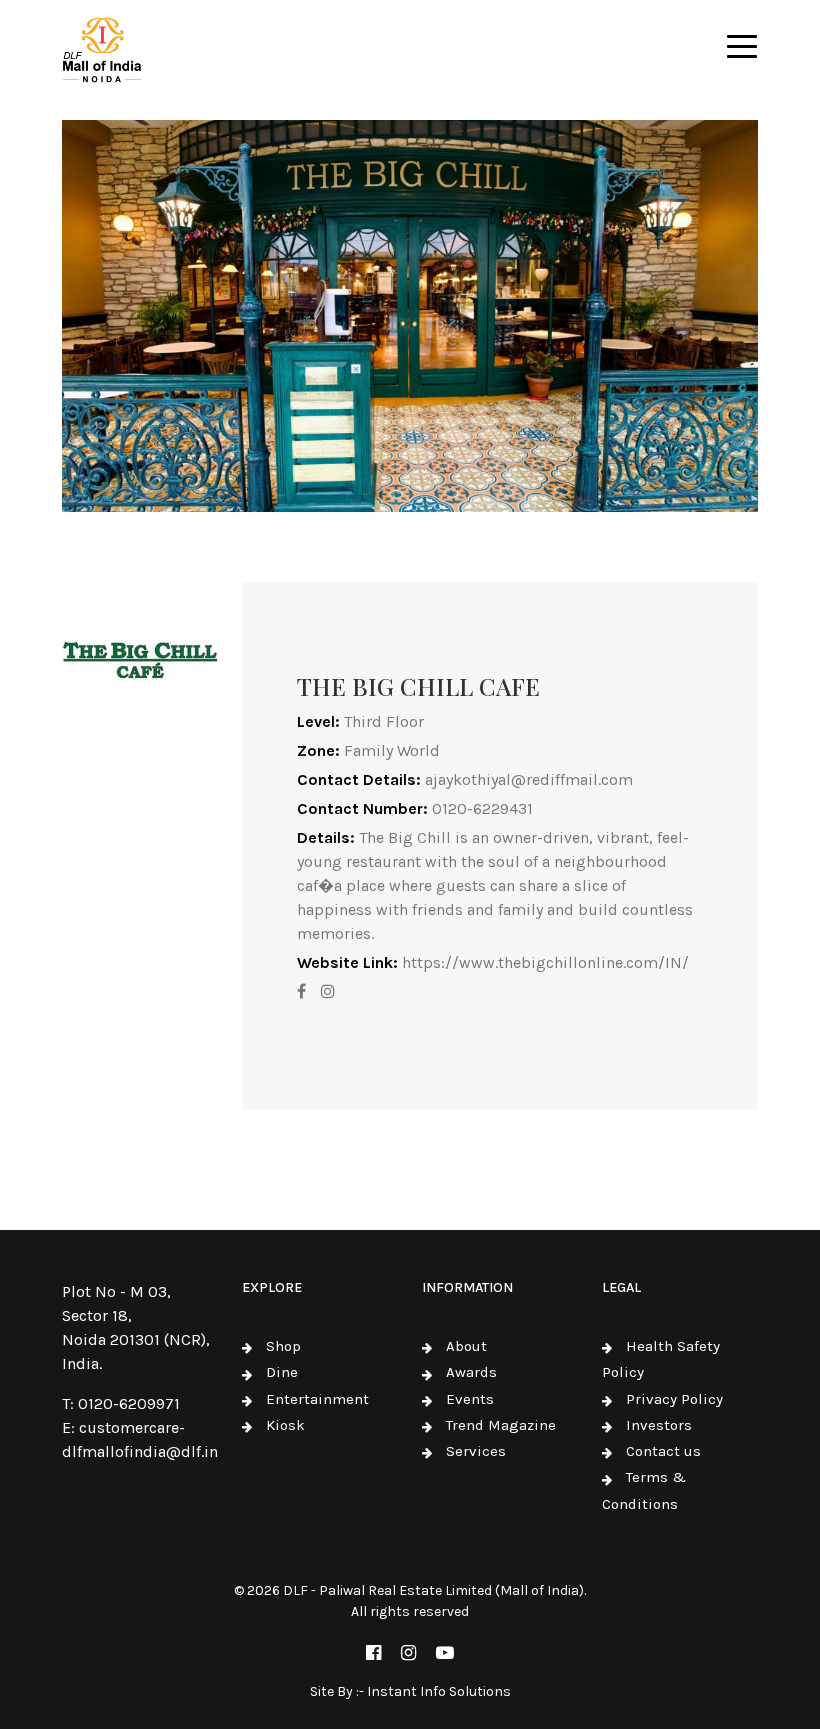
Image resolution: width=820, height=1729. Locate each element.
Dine (282, 1372)
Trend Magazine (501, 1425)
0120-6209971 (129, 1403)
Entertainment (317, 1399)
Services (476, 1451)
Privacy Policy (674, 1399)
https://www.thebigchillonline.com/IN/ (545, 962)
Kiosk (285, 1425)
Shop (283, 1346)
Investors (659, 1425)
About (466, 1346)
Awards (471, 1372)
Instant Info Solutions (439, 1691)
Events (470, 1399)
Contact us (663, 1451)
